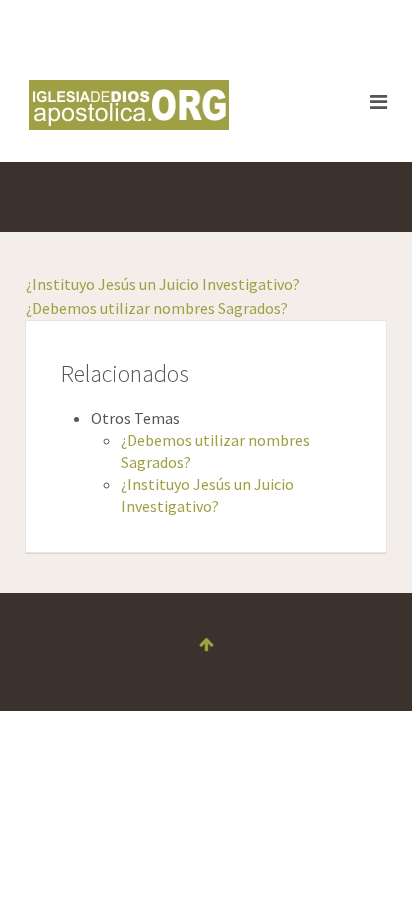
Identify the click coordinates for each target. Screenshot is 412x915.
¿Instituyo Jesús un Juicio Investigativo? (163, 284)
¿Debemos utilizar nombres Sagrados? (157, 308)
